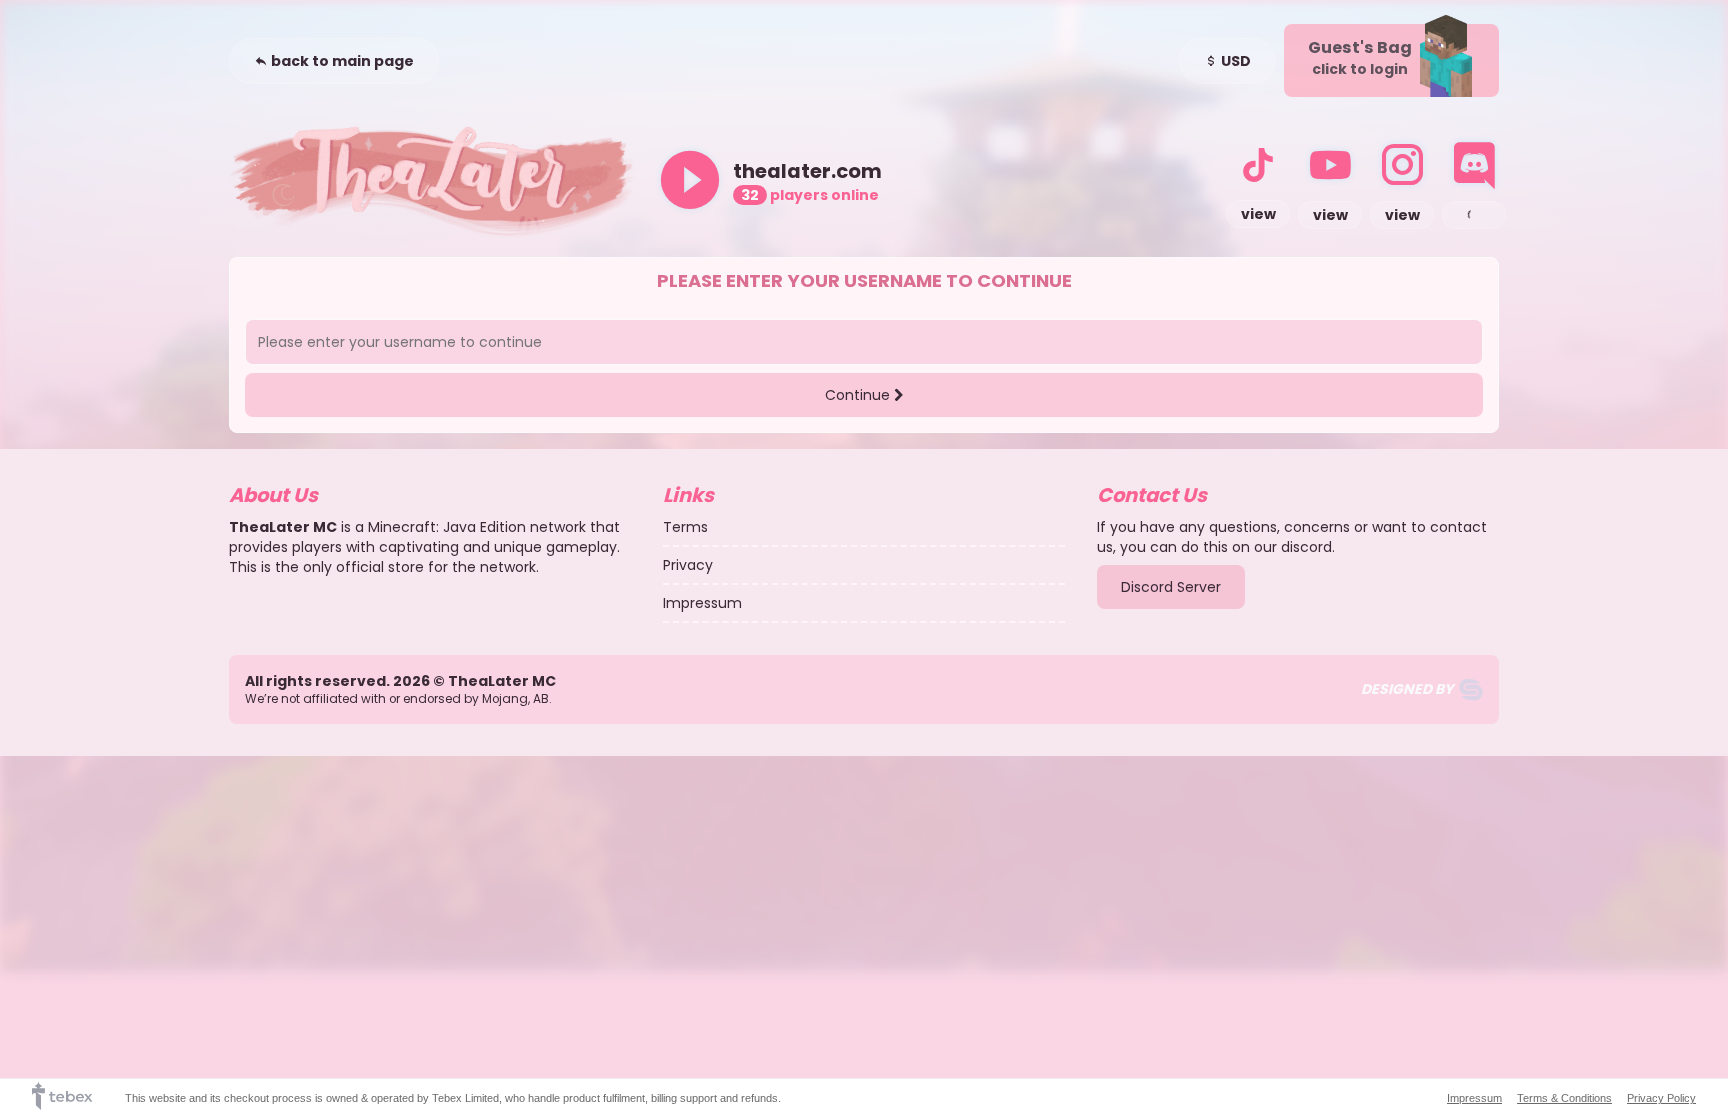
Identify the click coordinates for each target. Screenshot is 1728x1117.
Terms (685, 527)
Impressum (702, 603)
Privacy (688, 565)
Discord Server (1171, 587)
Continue (859, 395)
